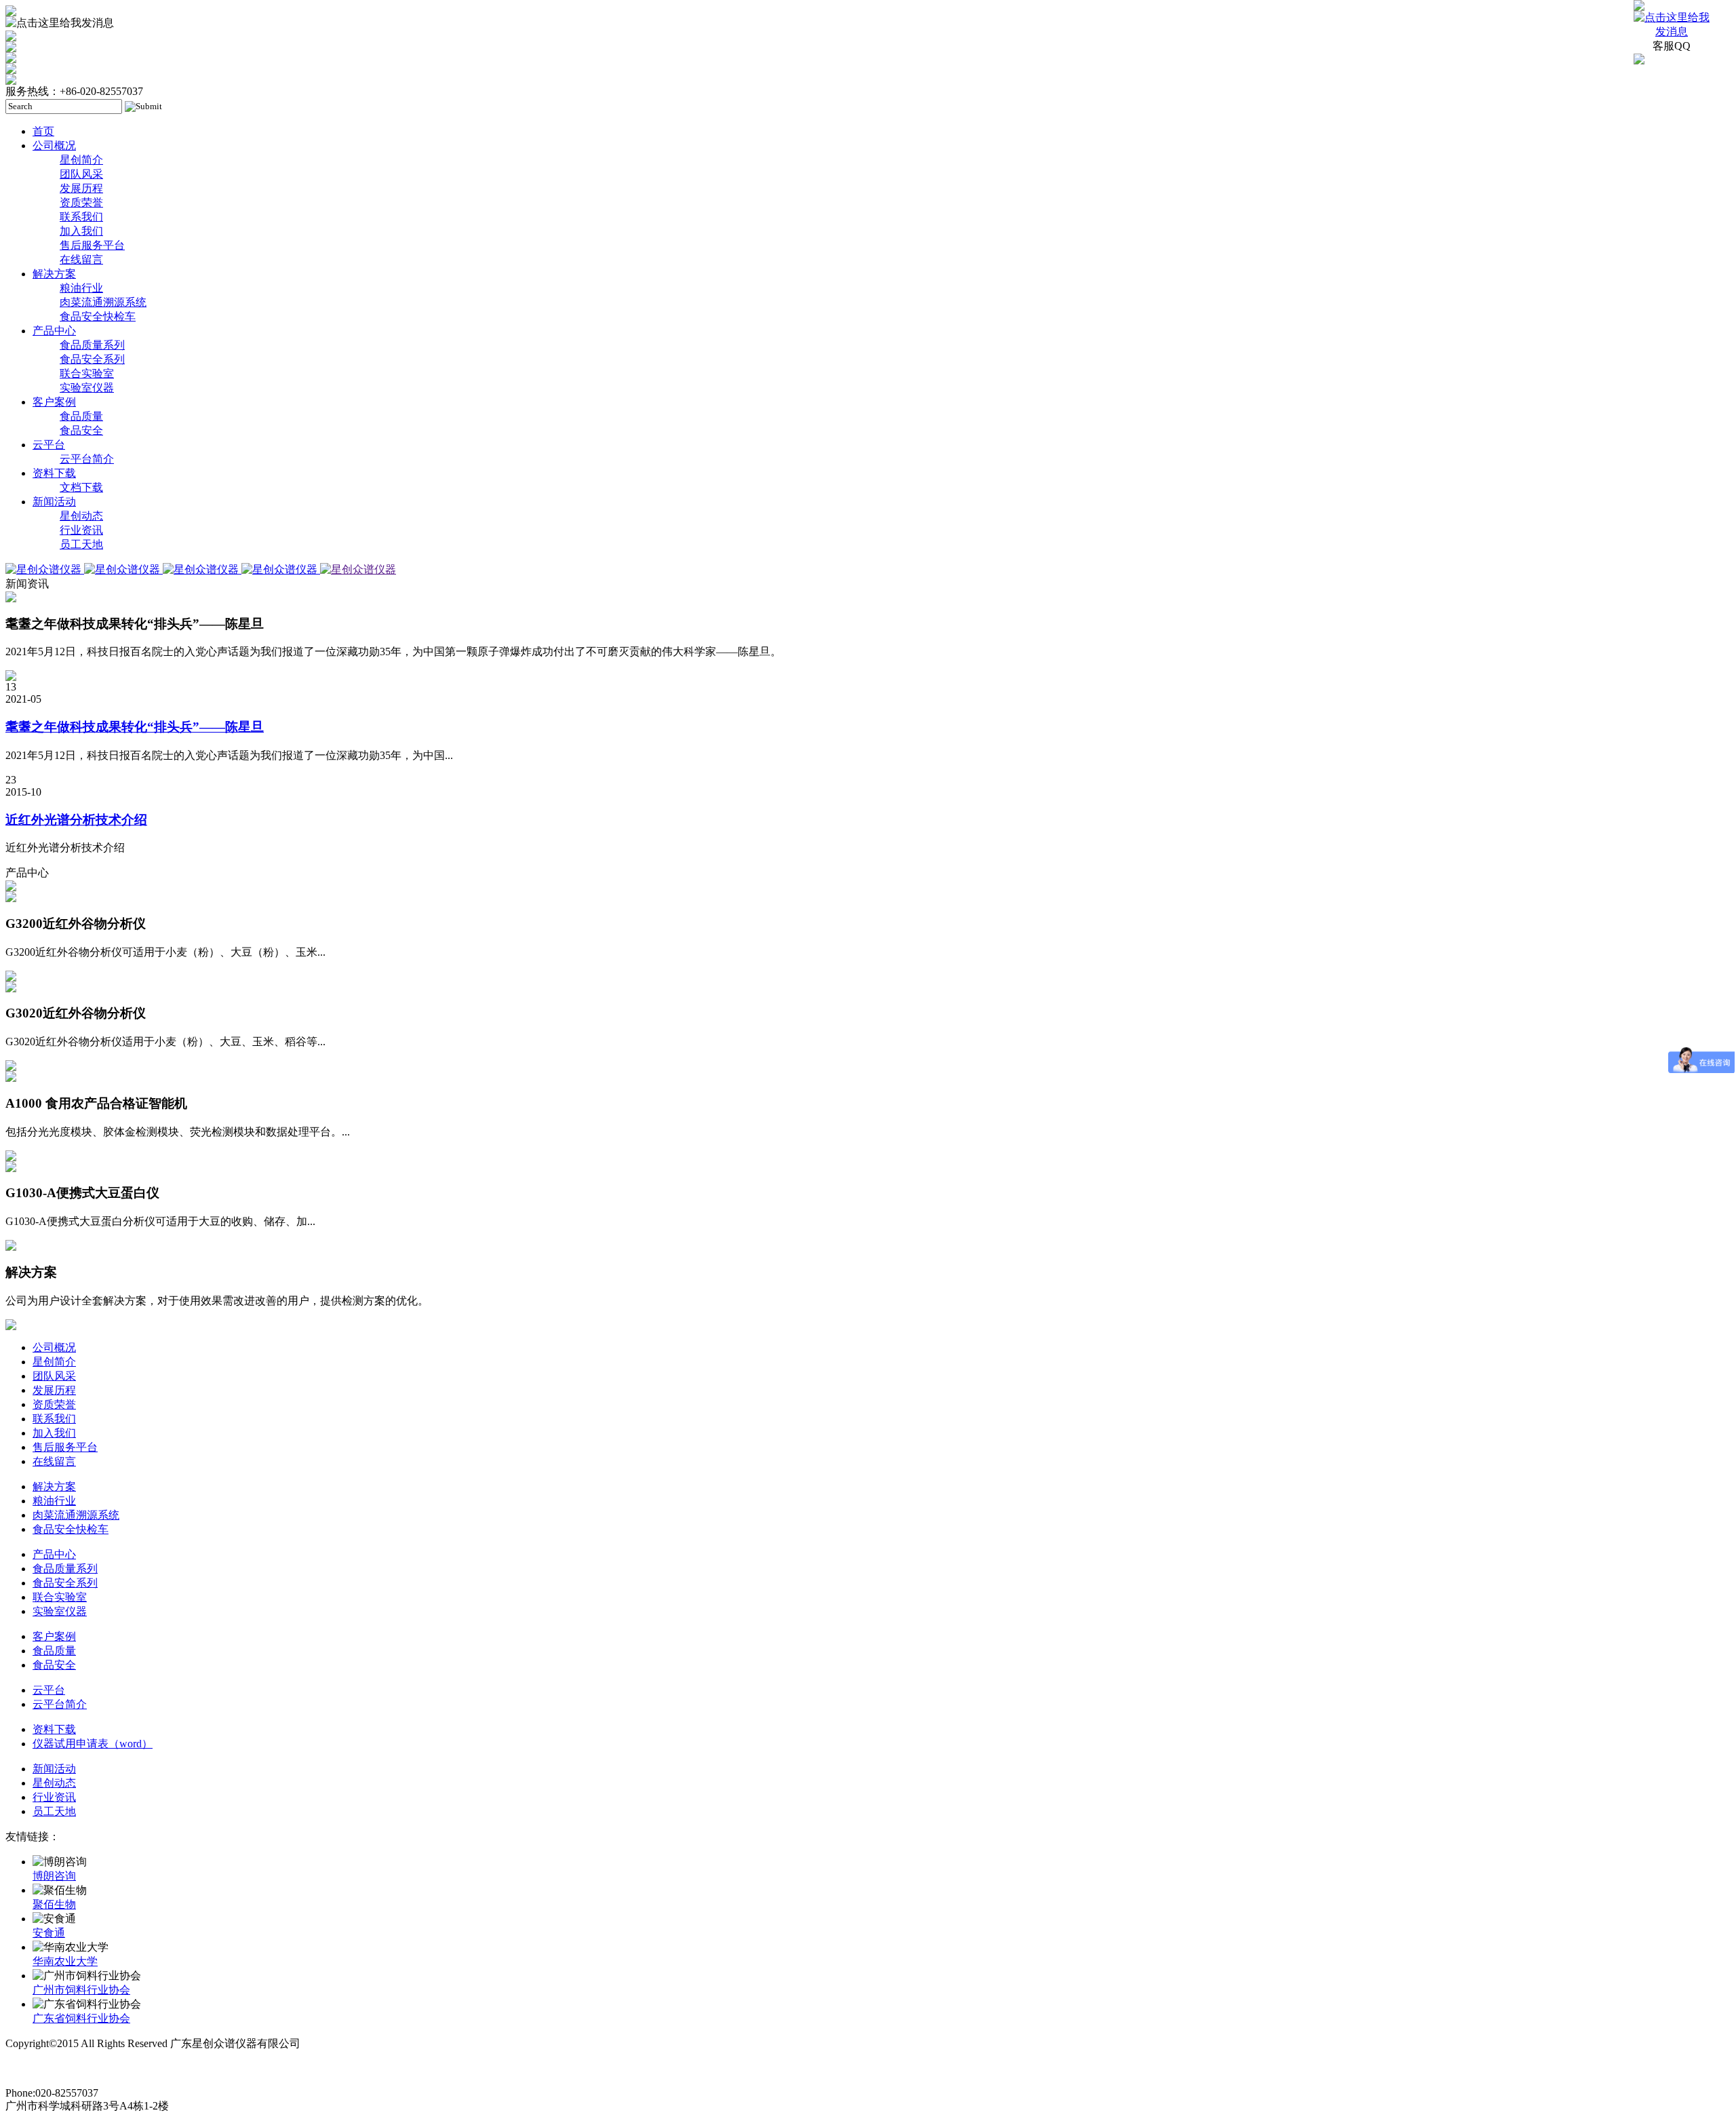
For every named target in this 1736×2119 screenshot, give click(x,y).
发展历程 (81, 188)
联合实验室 (87, 373)
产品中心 (54, 331)
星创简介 (81, 160)
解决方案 (54, 274)
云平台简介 (87, 459)
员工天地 (81, 544)
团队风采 (81, 174)
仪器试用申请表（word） (93, 1744)
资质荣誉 (81, 202)
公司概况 (54, 145)
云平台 (49, 445)
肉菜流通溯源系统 (103, 302)
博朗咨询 (54, 1876)
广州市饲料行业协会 (81, 1990)
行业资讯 (81, 530)
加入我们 (81, 231)
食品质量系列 (92, 345)
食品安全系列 (92, 359)
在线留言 (81, 259)
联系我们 (81, 217)
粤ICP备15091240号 (52, 2068)
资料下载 (54, 473)
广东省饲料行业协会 (81, 2018)
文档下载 (81, 487)
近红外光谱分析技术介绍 (76, 820)
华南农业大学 (65, 1961)
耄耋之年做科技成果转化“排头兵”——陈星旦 (135, 727)
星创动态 (81, 516)
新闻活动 (54, 502)
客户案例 (54, 402)
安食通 (49, 1933)
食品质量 (81, 416)
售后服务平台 (92, 245)
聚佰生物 (54, 1904)
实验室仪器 (87, 388)
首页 (43, 131)
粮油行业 (81, 288)
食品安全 (81, 430)
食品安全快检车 (98, 316)
